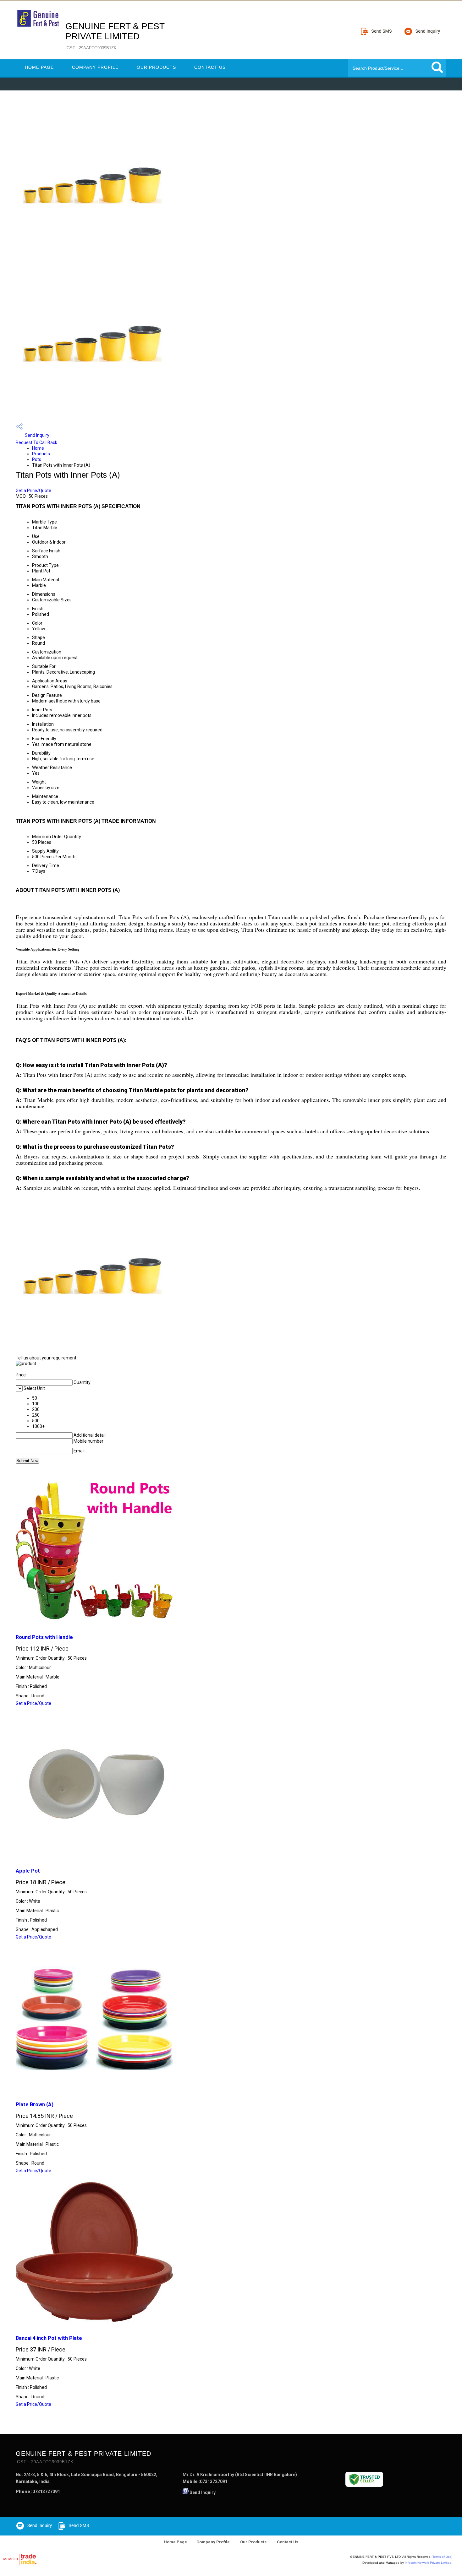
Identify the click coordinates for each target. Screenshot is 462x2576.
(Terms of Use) (442, 2557)
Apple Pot (28, 1871)
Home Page (39, 67)
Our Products (156, 67)
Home (38, 448)
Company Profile (95, 67)
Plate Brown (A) (35, 2104)
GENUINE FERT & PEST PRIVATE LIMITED (115, 36)
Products (41, 454)
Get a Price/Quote (33, 491)
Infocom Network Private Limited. (429, 2563)
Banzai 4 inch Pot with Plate (49, 2338)
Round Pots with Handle (44, 1637)
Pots (37, 459)
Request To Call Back (36, 442)
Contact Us (210, 67)
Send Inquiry (37, 435)
